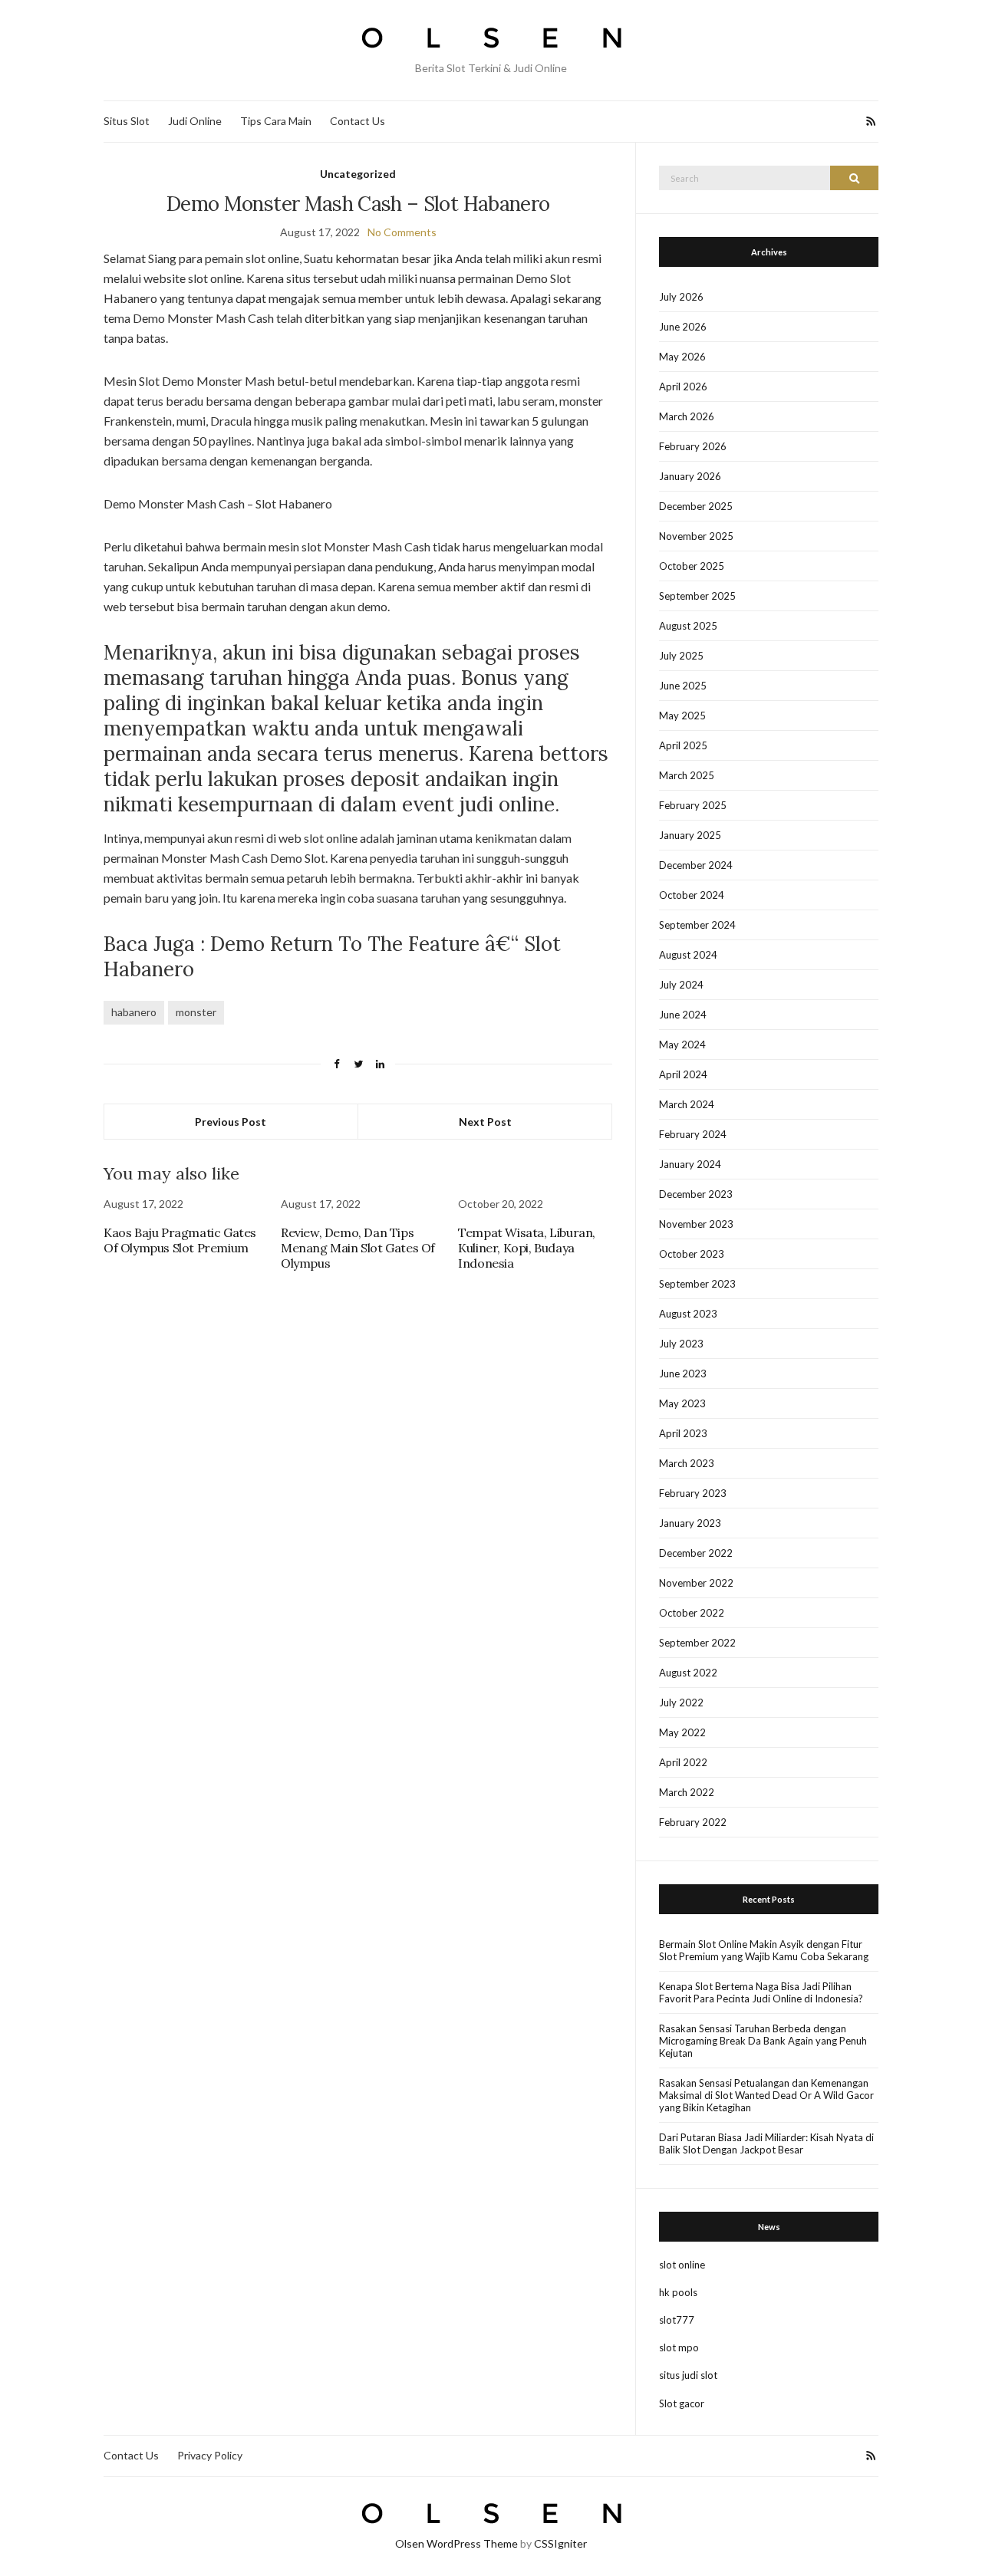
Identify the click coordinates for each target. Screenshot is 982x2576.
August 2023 (688, 1314)
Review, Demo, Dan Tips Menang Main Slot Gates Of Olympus (358, 1248)
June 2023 (683, 1374)
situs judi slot (688, 2375)
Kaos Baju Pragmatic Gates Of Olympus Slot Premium (180, 1240)
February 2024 (693, 1134)
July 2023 (681, 1344)
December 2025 (696, 506)
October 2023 (692, 1254)
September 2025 (697, 596)
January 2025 (690, 835)
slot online (682, 2265)
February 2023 (693, 1493)
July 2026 (681, 297)
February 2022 (693, 1822)
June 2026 (683, 327)
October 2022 (692, 1613)
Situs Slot (127, 121)
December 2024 (696, 865)
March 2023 (687, 1463)
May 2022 (682, 1732)
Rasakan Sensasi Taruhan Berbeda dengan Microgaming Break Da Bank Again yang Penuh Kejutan (763, 2041)
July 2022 (681, 1703)
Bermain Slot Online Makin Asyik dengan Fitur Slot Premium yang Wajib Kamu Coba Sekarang (764, 1950)
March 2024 (687, 1104)
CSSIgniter (560, 2543)
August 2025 (688, 626)
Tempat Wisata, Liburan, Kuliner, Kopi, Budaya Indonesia (527, 1248)
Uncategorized (358, 174)
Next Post (485, 1122)
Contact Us (358, 121)
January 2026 (690, 476)
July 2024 (681, 985)
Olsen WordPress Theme (456, 2543)
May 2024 (682, 1045)
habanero (134, 1012)
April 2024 (683, 1074)
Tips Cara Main (276, 121)
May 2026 (682, 357)
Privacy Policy (210, 2455)
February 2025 (693, 805)
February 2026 (693, 446)
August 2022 (688, 1673)
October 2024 (692, 895)
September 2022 (697, 1643)
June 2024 (683, 1015)
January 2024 (690, 1164)
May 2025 (682, 716)
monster (196, 1012)
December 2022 (696, 1553)
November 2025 (696, 536)
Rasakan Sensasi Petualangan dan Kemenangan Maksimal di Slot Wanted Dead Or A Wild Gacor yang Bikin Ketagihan (766, 2095)
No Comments (402, 232)
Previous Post (231, 1122)
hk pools (678, 2292)
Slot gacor (682, 2403)
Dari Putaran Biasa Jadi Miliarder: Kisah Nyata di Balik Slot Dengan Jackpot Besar (766, 2143)
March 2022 (687, 1792)
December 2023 (696, 1194)
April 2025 (683, 745)
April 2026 (683, 387)
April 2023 (683, 1433)
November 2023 (696, 1224)
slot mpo (679, 2347)
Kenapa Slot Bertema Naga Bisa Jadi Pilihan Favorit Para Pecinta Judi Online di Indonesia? (761, 1992)
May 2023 (682, 1403)
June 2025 (683, 686)
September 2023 (697, 1284)
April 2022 (683, 1762)
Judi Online (195, 121)
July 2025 (681, 656)
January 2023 (690, 1523)
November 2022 (696, 1583)
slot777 (677, 2320)
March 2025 (687, 775)
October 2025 (692, 566)
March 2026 (687, 416)
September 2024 (697, 925)
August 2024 (688, 955)
